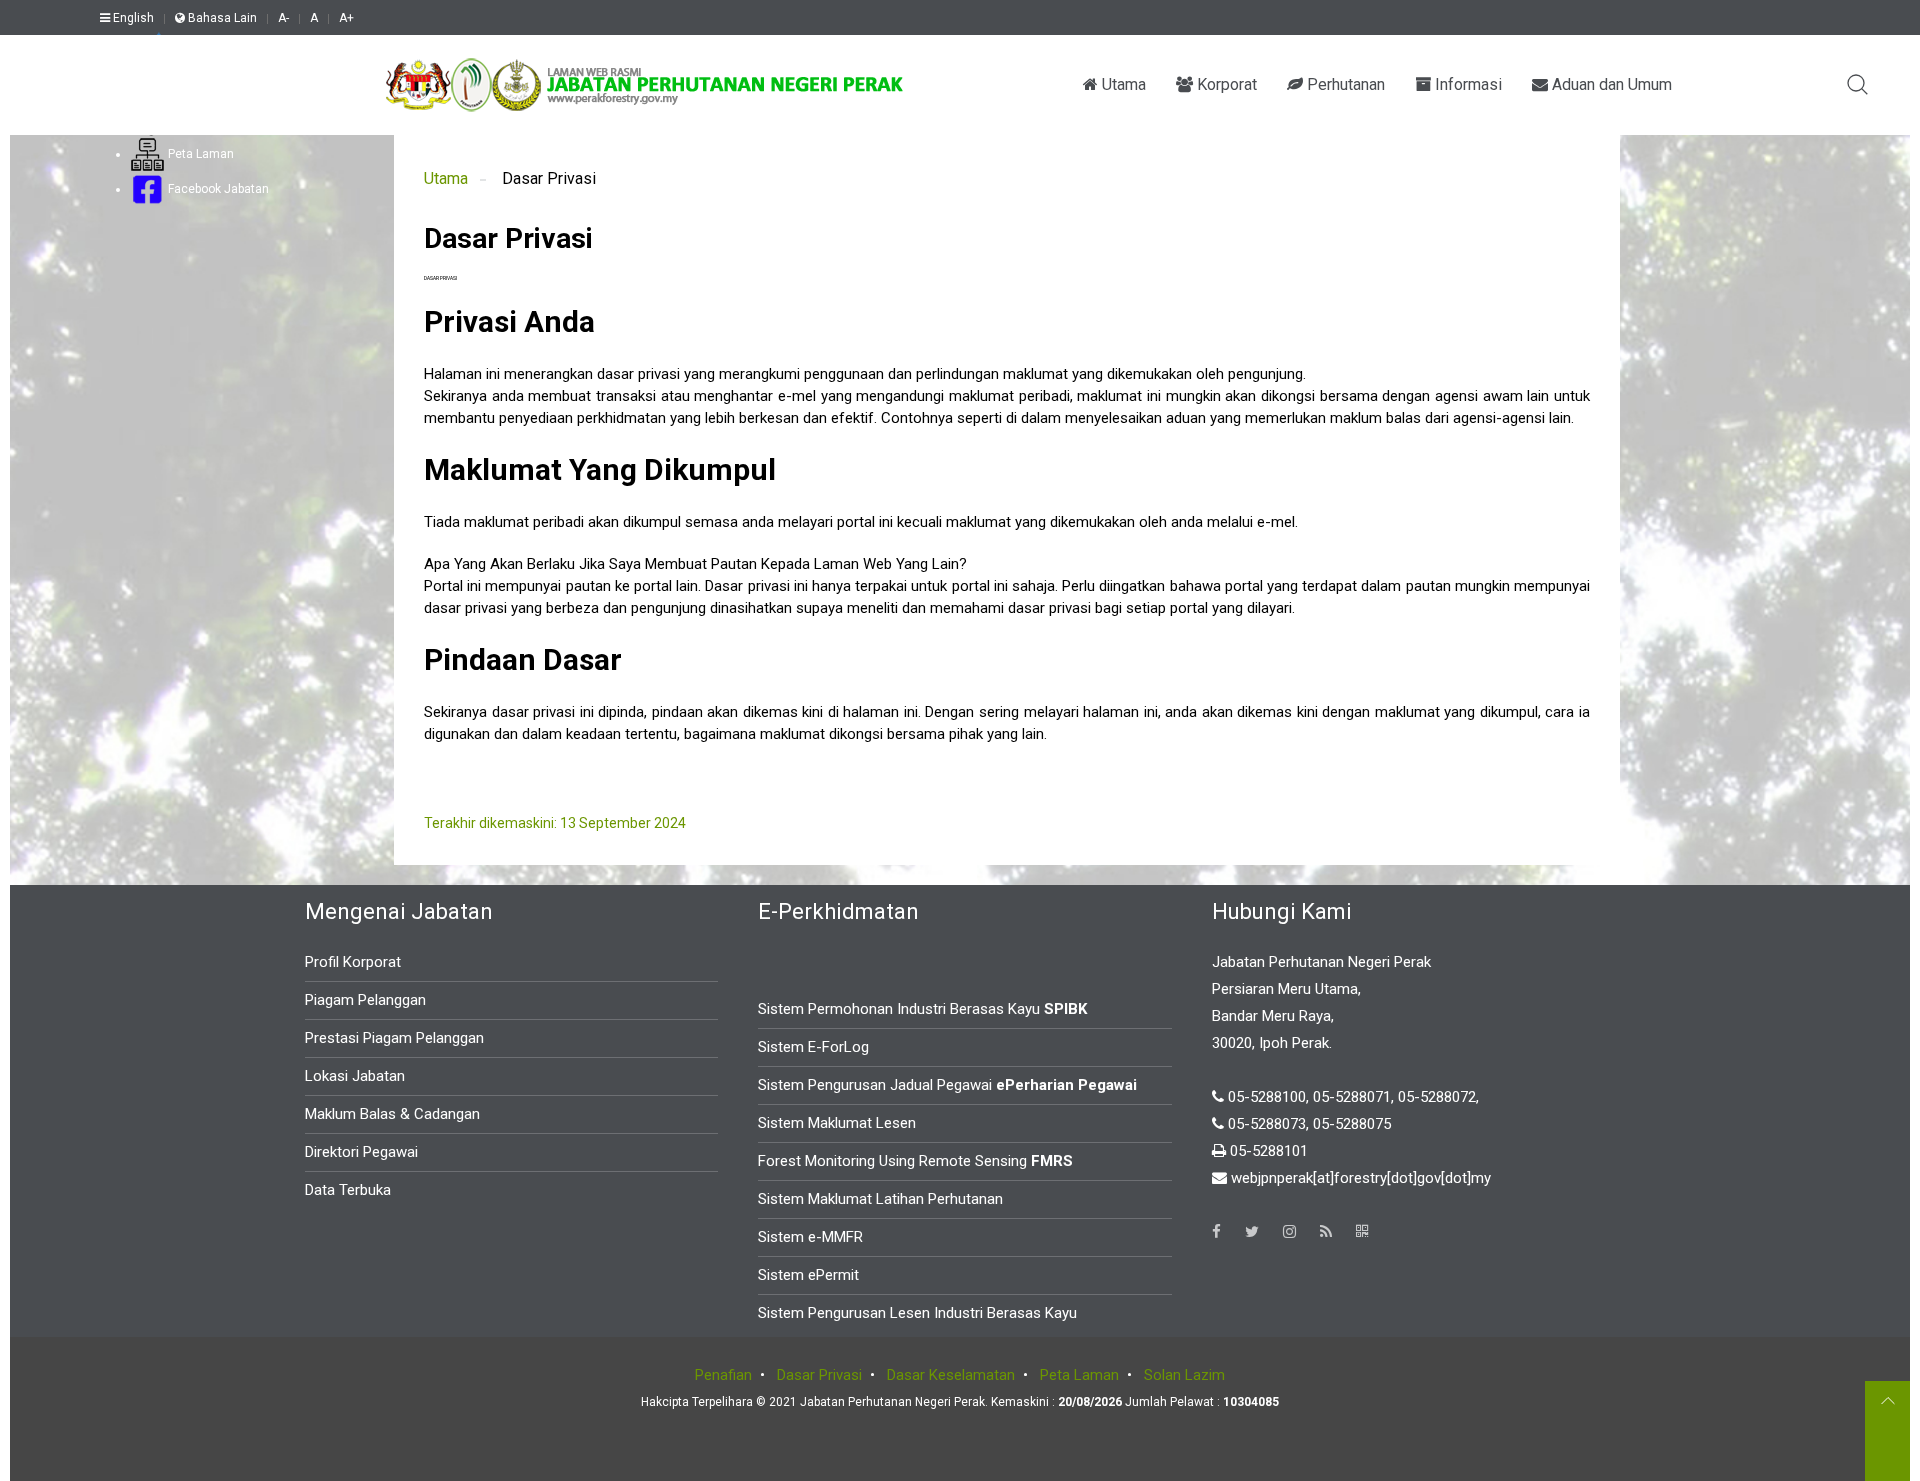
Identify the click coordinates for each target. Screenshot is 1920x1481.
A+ (346, 18)
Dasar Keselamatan (951, 1375)
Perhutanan (1344, 84)
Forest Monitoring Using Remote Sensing (915, 1161)
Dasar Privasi (819, 1375)
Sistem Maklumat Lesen (837, 1123)
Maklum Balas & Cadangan (392, 1114)
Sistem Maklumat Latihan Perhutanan (880, 1199)
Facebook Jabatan (217, 189)
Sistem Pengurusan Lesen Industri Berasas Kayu (917, 1313)
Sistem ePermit (808, 1275)
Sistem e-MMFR (810, 1237)
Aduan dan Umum (1610, 84)
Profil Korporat (353, 962)
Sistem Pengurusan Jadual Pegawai (947, 1085)
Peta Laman (199, 154)
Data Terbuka (348, 1190)
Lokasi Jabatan (355, 1076)
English (132, 18)
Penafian (723, 1375)
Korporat (1225, 84)
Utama (1122, 84)
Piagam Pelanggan (365, 1000)
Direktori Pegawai (361, 1152)
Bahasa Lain (221, 18)
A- (283, 18)
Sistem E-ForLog (813, 1047)
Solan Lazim (1184, 1375)
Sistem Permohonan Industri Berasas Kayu (922, 1009)
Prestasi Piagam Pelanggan (394, 1038)
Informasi (1466, 84)
